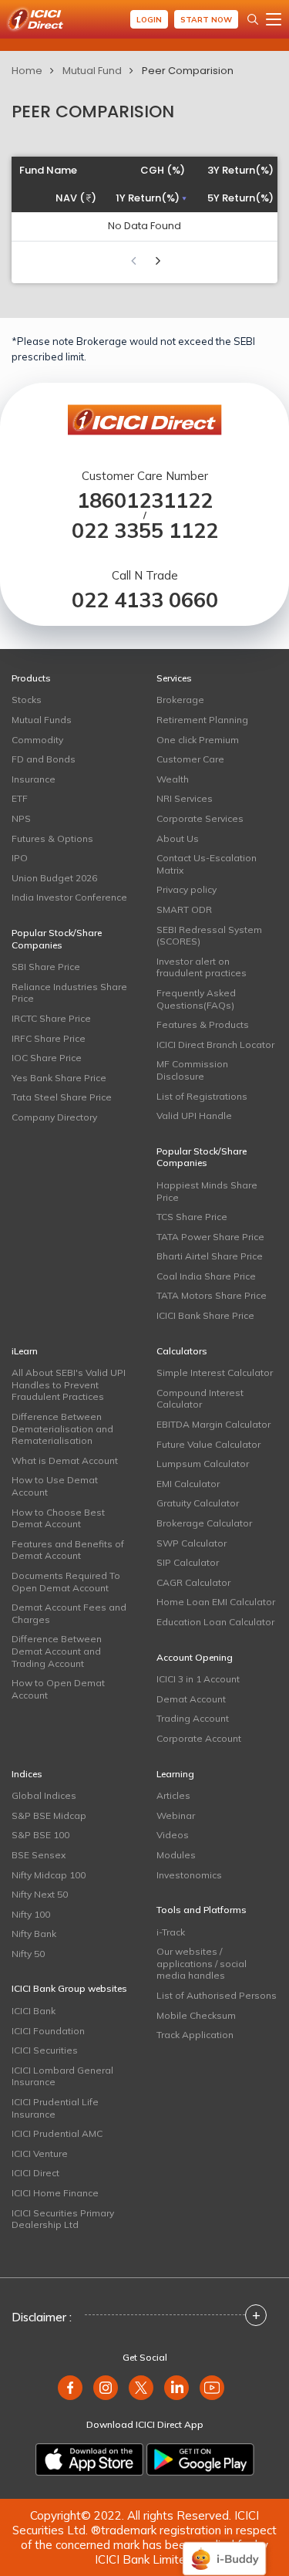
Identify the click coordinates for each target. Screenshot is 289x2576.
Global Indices (44, 1795)
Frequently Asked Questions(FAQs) (196, 999)
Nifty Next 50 (40, 1894)
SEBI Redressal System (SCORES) (209, 936)
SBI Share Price (46, 967)
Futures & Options (52, 838)
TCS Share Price (192, 1217)
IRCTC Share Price (51, 1018)
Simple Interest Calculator (215, 1373)
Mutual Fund (92, 71)
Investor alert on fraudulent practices (202, 967)
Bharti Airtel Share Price (210, 1256)
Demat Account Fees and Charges (69, 1613)
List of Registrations (202, 1096)
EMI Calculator (188, 1484)
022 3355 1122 (145, 531)
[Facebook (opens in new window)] (70, 2388)
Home (27, 71)
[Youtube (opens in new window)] (212, 2388)
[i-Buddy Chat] (224, 2548)
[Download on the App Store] (89, 2459)
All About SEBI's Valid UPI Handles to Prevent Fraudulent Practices (69, 1384)
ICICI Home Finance (55, 2193)
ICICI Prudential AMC (57, 2133)
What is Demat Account (65, 1460)
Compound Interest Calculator (200, 1399)
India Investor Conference (69, 897)
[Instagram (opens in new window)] (106, 2388)
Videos (173, 1835)
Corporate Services (200, 818)
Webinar (176, 1815)
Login (149, 20)
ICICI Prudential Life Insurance (55, 2108)
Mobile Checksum (196, 2015)
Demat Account (191, 1699)
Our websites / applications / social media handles (202, 1963)
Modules (176, 1855)
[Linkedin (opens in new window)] (176, 2388)
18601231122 (145, 500)
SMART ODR (184, 909)
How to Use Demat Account (55, 1486)
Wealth (173, 779)
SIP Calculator (188, 1562)
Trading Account (193, 1718)
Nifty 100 (31, 1914)
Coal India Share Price (206, 1276)
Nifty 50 (28, 1954)
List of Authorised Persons (217, 1995)
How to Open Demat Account (58, 1689)
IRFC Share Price (49, 1038)
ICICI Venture (40, 2153)
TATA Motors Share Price (212, 1295)
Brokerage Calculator (204, 1523)
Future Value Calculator (208, 1444)
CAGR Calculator (193, 1582)
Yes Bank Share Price (59, 1078)
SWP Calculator (192, 1543)
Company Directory (54, 1117)
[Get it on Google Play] (200, 2459)
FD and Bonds (44, 759)
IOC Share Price (47, 1058)
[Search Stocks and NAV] (253, 19)
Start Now (206, 20)
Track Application (195, 2035)
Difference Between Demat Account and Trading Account (57, 1651)
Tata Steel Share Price (62, 1097)
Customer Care (190, 759)
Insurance (34, 779)
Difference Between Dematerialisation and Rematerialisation (62, 1428)
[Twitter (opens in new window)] (141, 2388)
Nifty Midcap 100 (49, 1875)
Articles (173, 1795)
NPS (21, 818)
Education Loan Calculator (215, 1622)
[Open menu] (274, 19)
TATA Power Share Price (210, 1237)
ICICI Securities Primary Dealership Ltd (63, 2219)
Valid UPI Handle (194, 1116)
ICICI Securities (45, 2050)
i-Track (171, 1932)
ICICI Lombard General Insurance (62, 2076)
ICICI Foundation (48, 2031)
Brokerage (180, 700)
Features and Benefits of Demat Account (68, 1550)
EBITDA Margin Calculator (213, 1424)
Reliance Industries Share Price (69, 993)
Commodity (37, 740)
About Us (178, 838)
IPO (20, 858)
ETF (20, 798)
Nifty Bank (34, 1934)
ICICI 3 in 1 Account (198, 1679)
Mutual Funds (42, 720)
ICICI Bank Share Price (205, 1315)
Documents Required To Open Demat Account (66, 1582)
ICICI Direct (35, 2173)
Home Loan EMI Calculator (216, 1602)
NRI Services (185, 798)
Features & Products (203, 1024)
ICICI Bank (34, 2011)
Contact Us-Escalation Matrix (207, 864)
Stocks (27, 700)
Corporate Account (199, 1738)
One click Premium (198, 740)
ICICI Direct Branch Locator (215, 1045)
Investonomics (189, 1875)
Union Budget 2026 (54, 878)
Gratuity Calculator (198, 1503)
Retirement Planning (202, 720)
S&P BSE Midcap (49, 1815)
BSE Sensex (39, 1855)
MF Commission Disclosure (192, 1070)
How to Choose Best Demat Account (58, 1518)
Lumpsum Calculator (203, 1464)
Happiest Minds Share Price (207, 1191)
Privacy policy (187, 889)
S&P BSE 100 (40, 1835)
